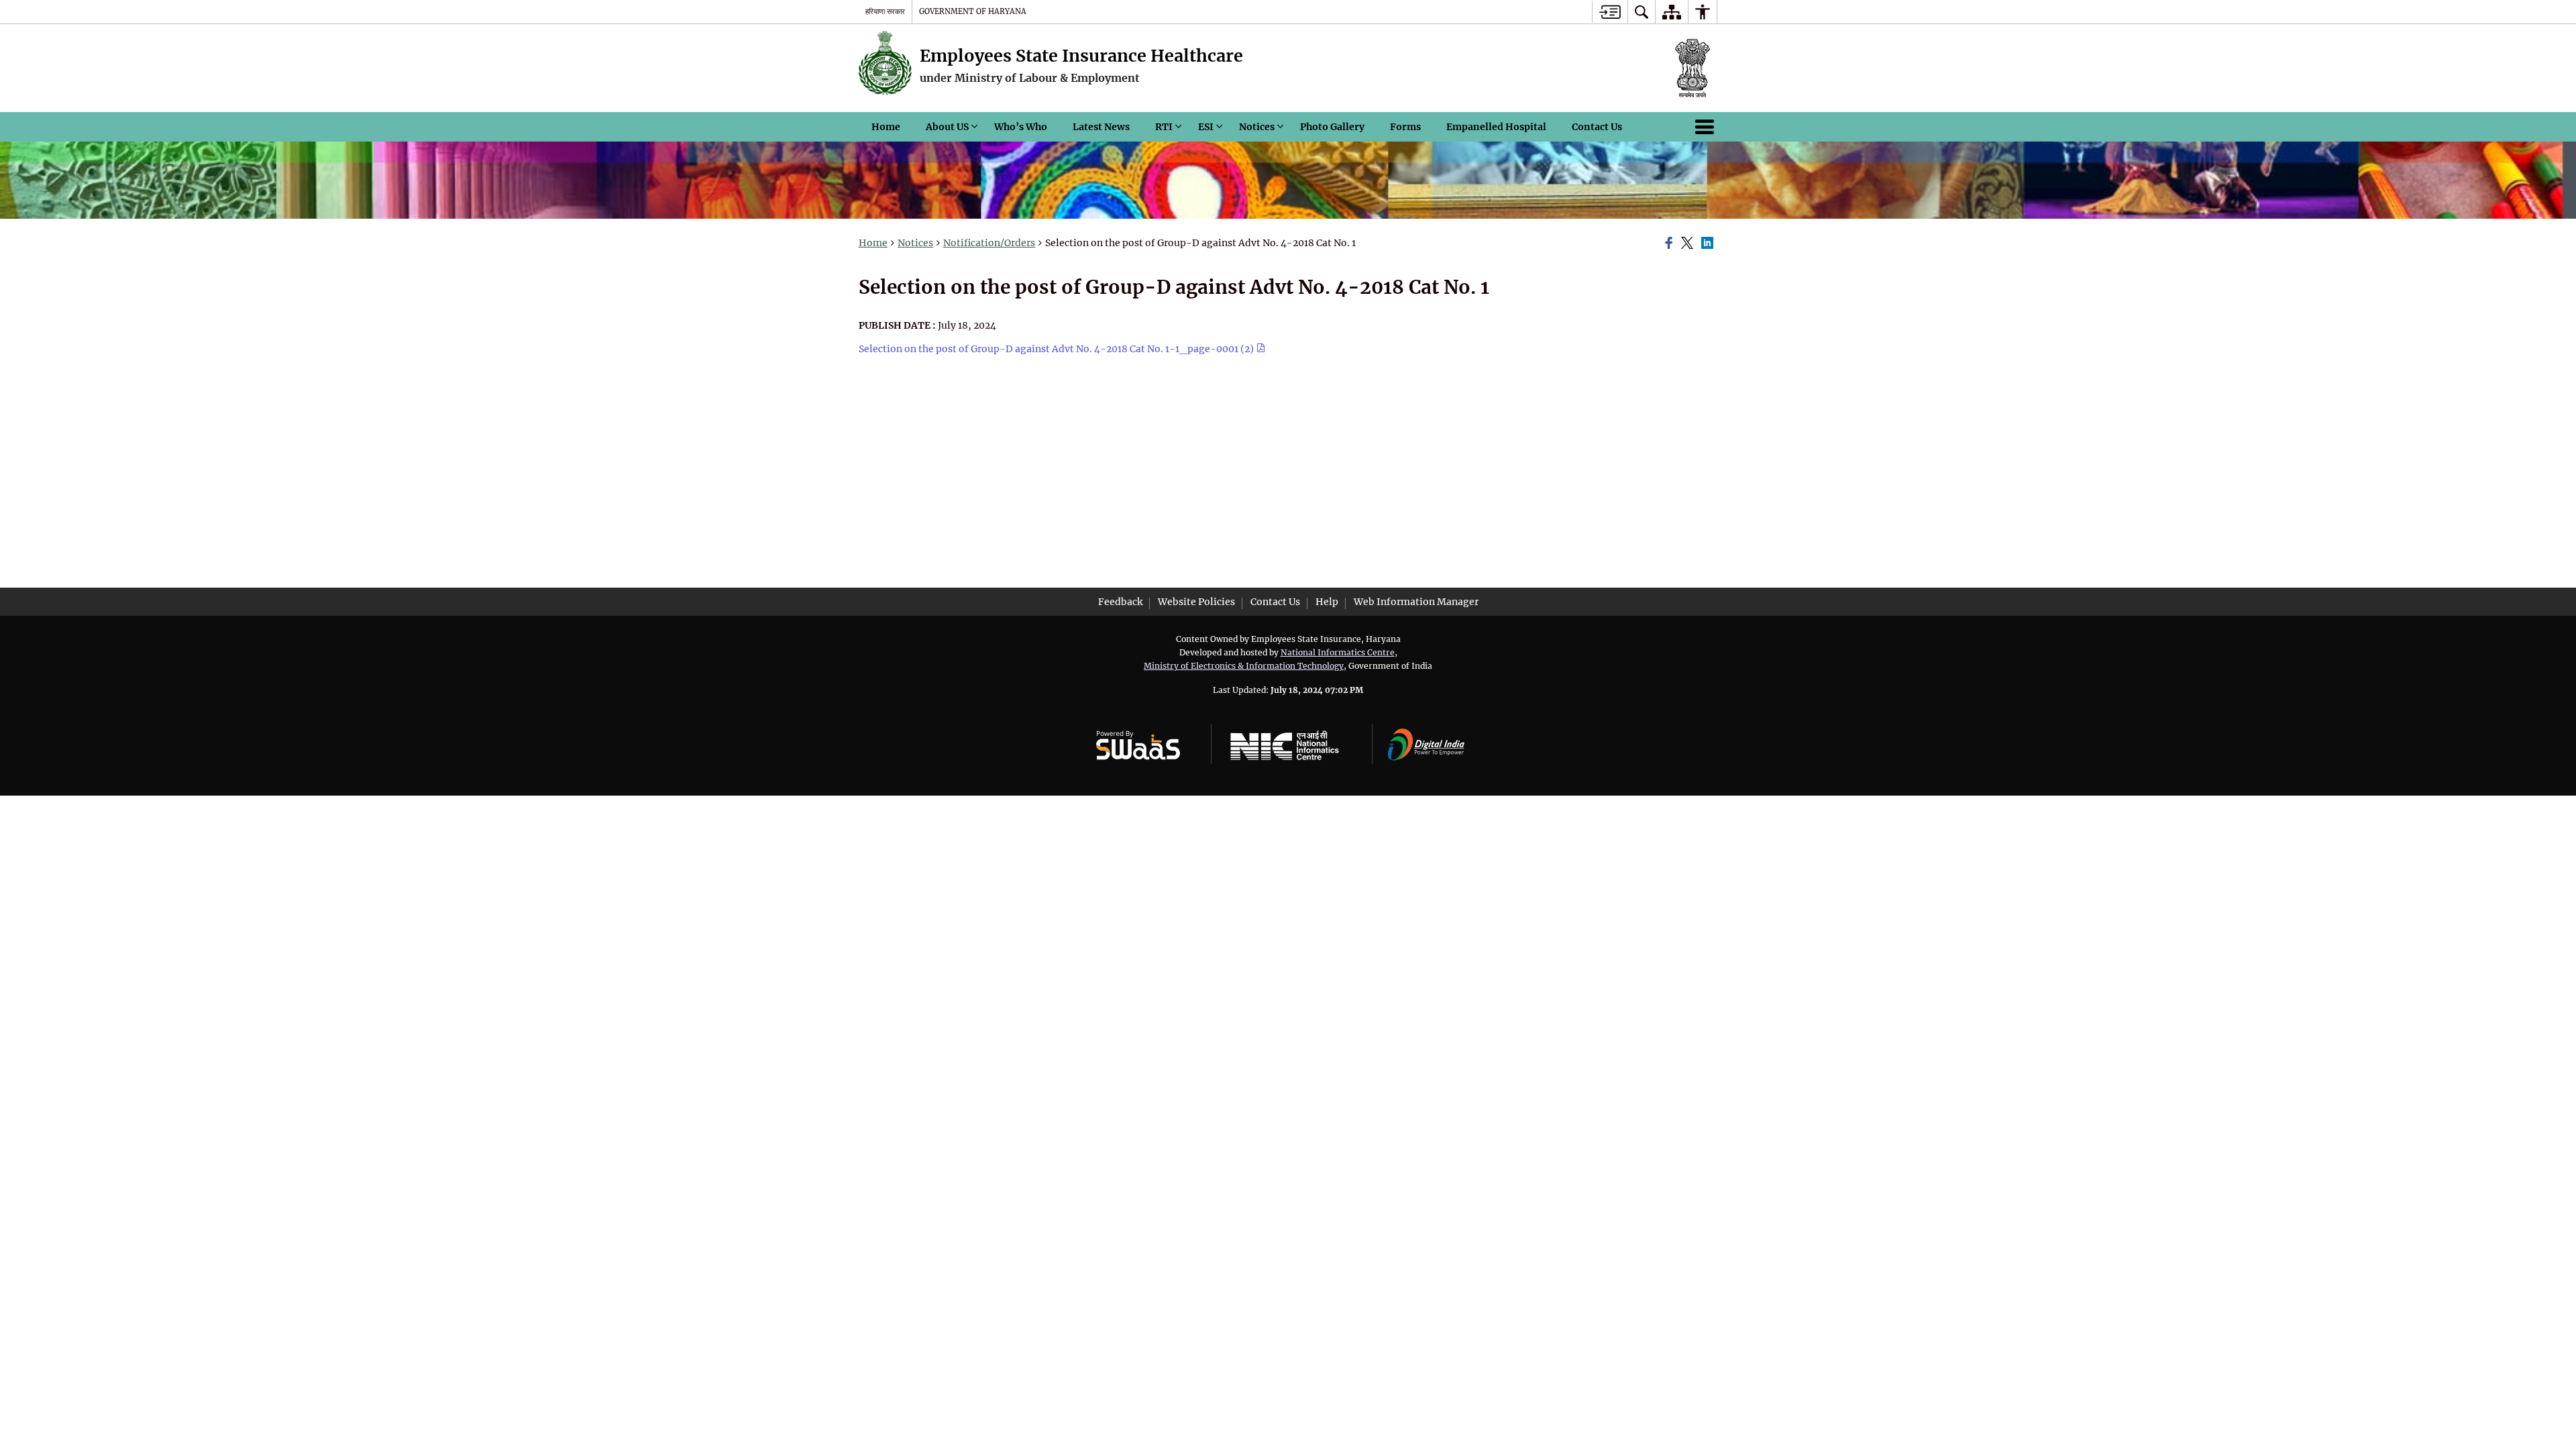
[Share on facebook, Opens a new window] (1671, 244)
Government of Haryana (973, 11)
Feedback (1120, 602)
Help (1327, 602)
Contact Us (1275, 602)
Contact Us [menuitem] (1597, 127)
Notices (915, 243)
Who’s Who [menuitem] (1021, 127)
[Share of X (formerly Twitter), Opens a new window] (1689, 244)
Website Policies (1196, 602)
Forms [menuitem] (1405, 127)
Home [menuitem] (886, 127)
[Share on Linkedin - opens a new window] (1709, 244)
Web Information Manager (1416, 602)
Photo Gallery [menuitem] (1332, 127)
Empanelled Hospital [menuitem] (1496, 127)
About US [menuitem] (947, 127)
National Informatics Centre (1338, 652)
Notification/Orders (989, 243)
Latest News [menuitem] (1101, 127)
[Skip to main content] (1610, 12)
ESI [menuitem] (1206, 127)
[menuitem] (1642, 12)
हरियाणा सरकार (885, 11)
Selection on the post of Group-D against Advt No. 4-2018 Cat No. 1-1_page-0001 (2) (1057, 349)
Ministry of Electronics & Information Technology (1244, 666)
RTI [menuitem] (1164, 127)
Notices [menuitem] (1257, 127)
